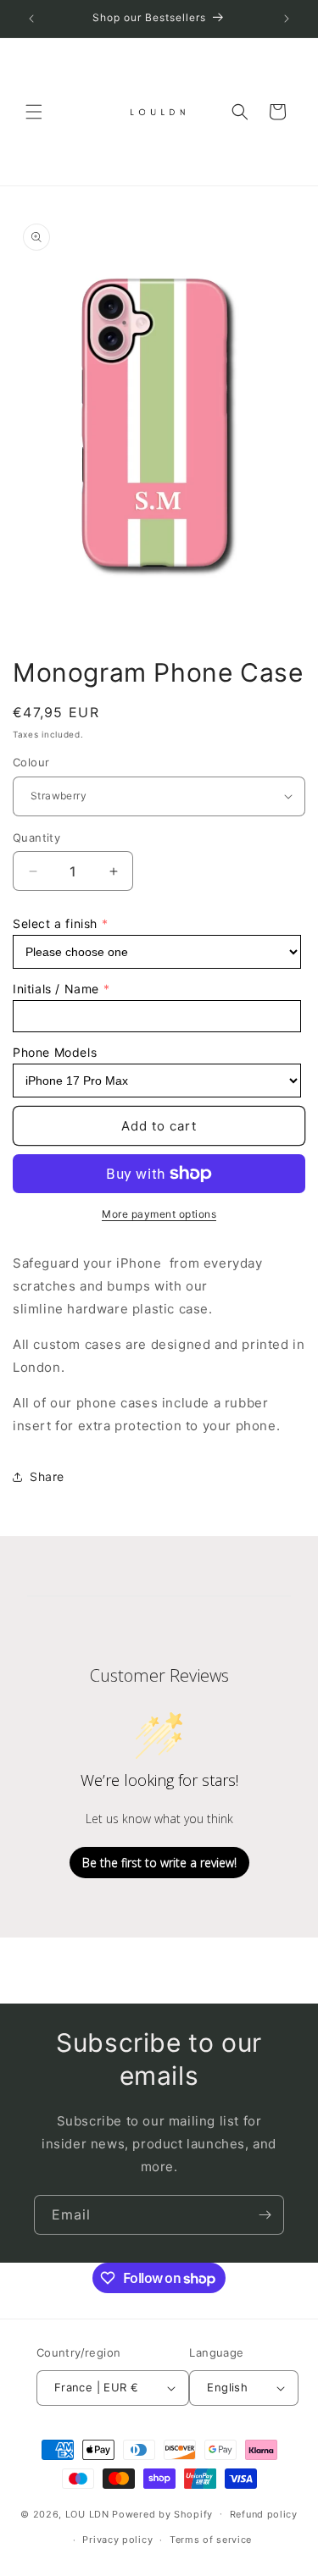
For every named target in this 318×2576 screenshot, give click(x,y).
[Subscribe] (265, 2215)
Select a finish (55, 923)
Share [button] (47, 1476)
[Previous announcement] (31, 19)
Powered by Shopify (162, 2513)
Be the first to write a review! (159, 1863)
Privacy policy (117, 2540)
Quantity (36, 837)
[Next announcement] (287, 19)
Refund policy (264, 2514)
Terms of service (211, 2540)
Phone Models (55, 1052)
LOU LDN (87, 2513)
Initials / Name (56, 989)
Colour (31, 762)
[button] (34, 112)
